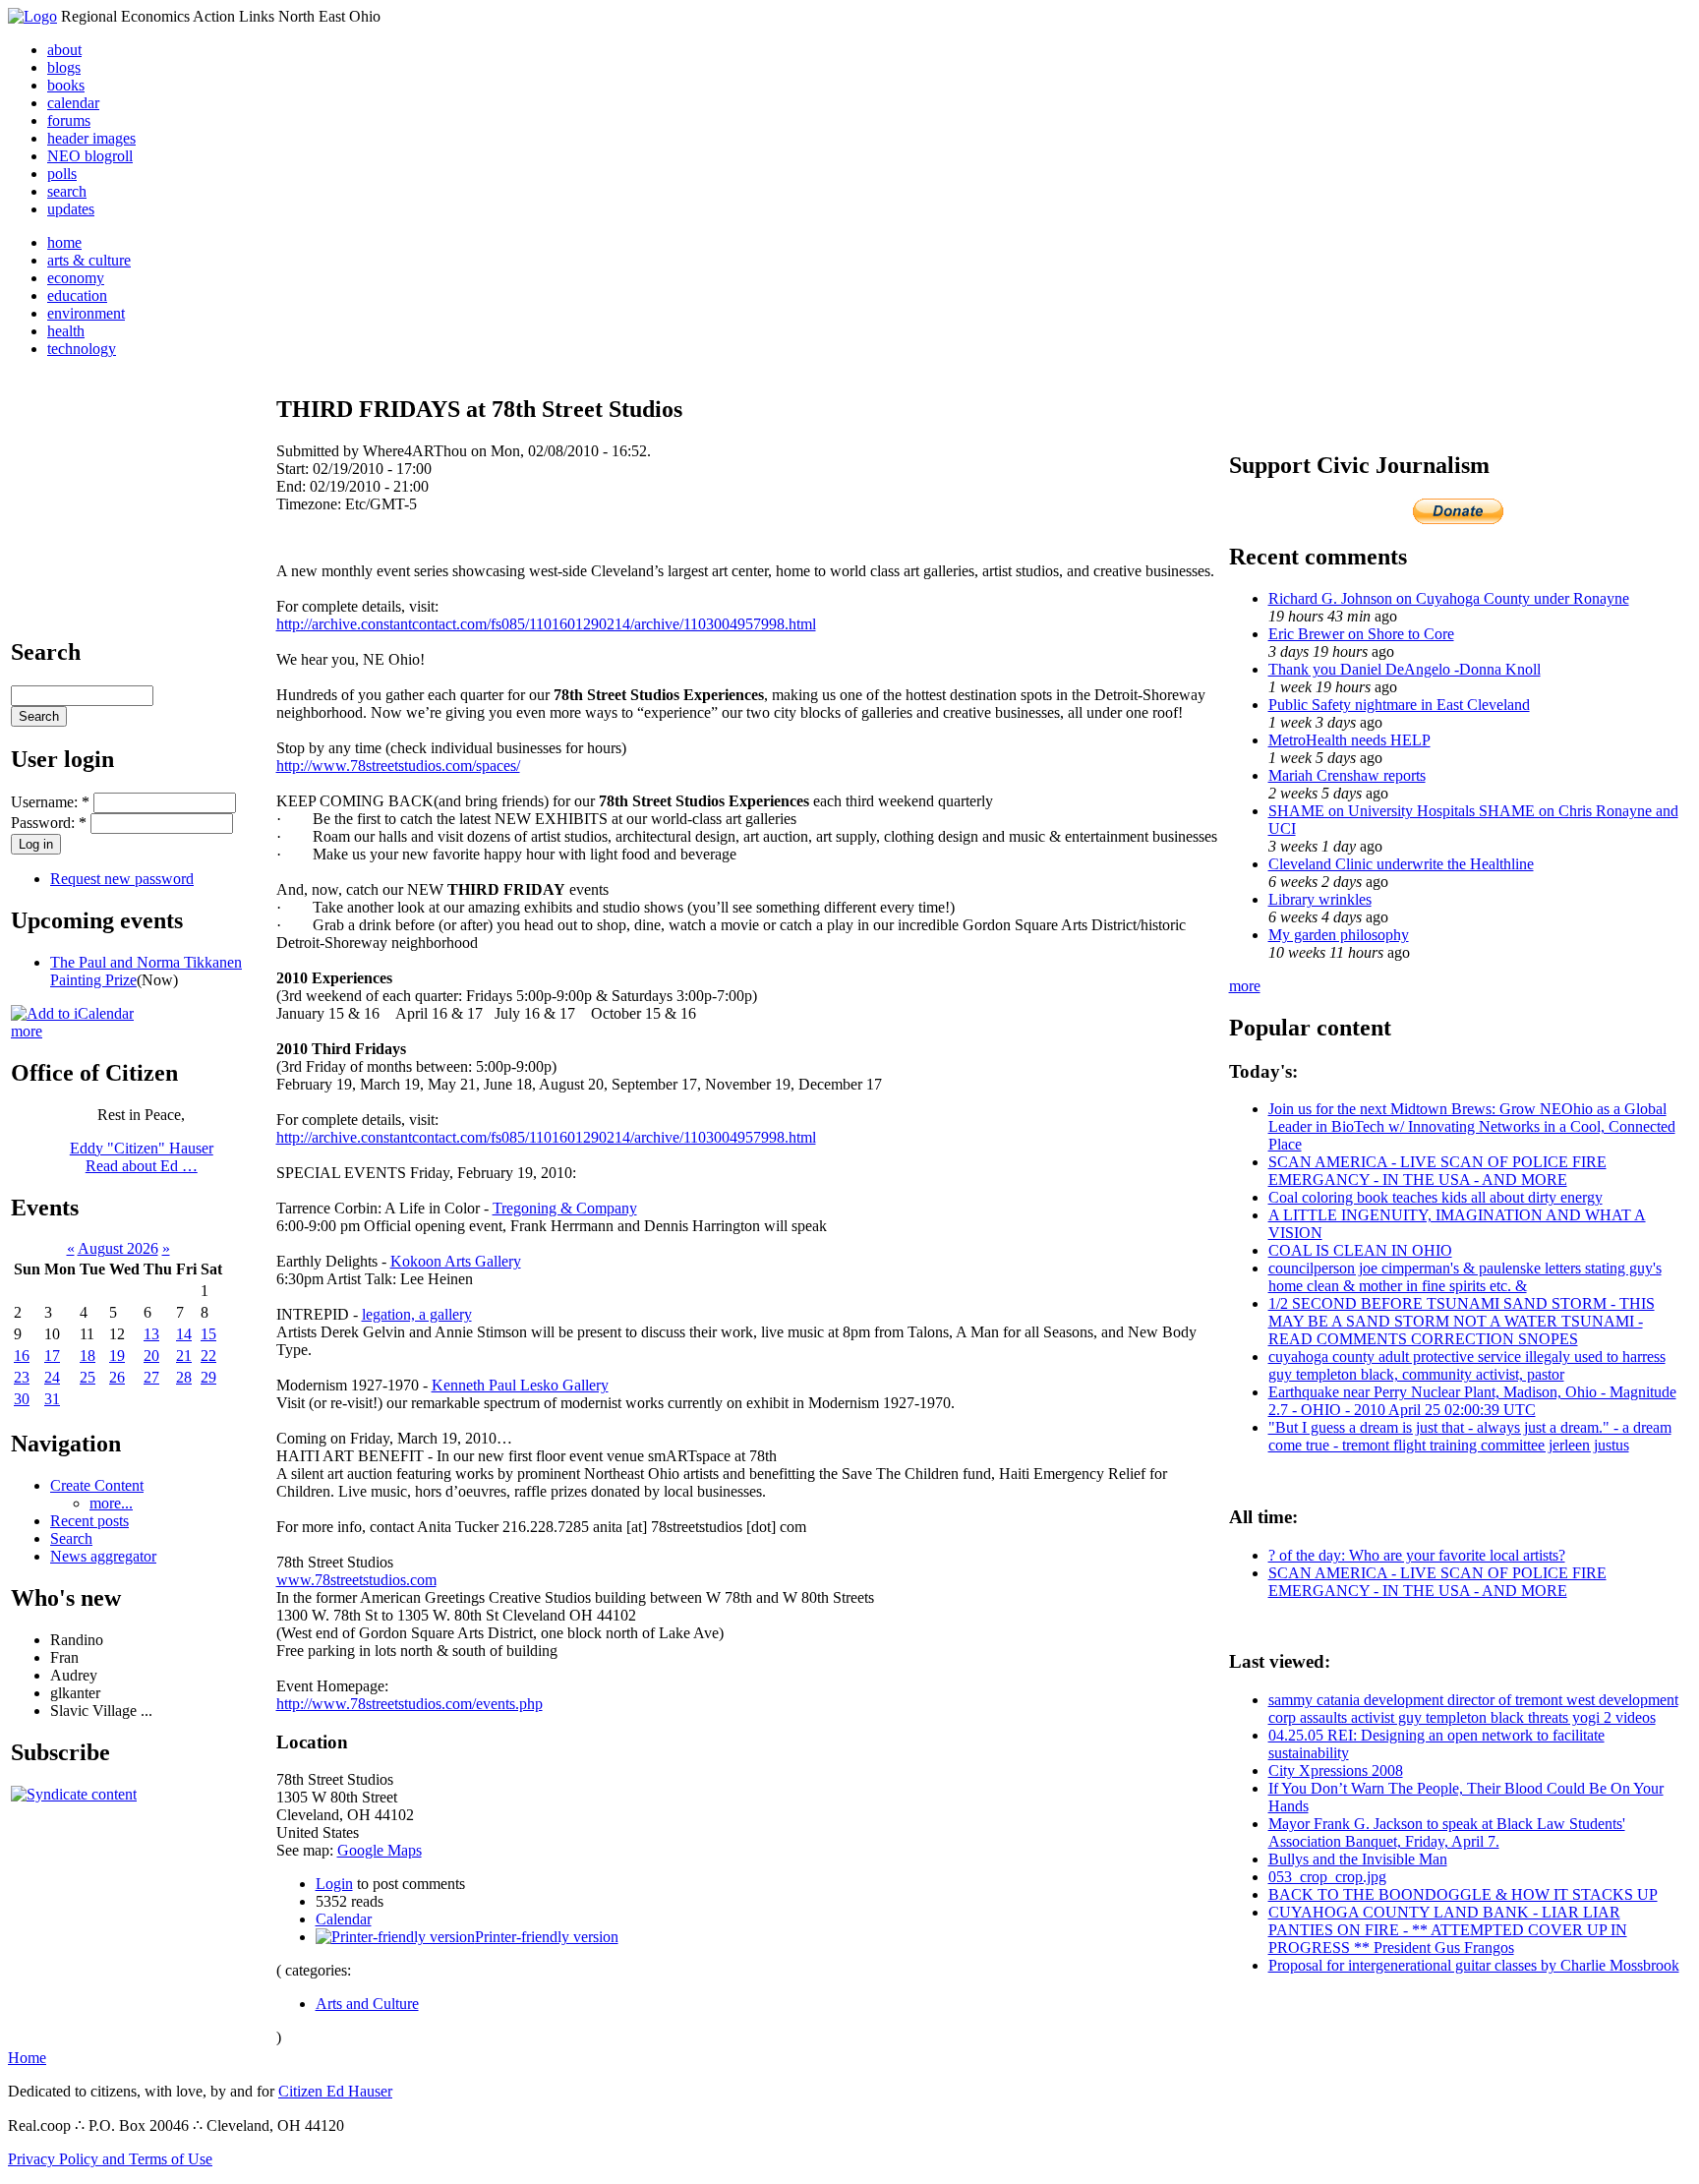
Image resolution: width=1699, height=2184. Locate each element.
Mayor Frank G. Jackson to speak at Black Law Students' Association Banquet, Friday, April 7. (1447, 1832)
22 (208, 1356)
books (66, 85)
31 (52, 1399)
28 (184, 1377)
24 (52, 1377)
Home (27, 2058)
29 (208, 1377)
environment (86, 313)
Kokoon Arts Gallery (456, 1261)
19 (117, 1356)
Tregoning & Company (565, 1208)
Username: (50, 802)
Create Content (97, 1485)
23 (22, 1377)
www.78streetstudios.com (356, 1580)
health (66, 331)
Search (71, 1538)
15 (208, 1334)
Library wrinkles (1320, 899)
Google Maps (380, 1850)
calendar (73, 103)
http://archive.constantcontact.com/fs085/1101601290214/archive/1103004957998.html (546, 624)
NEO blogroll (90, 156)
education (77, 295)
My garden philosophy (1339, 935)
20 (151, 1356)
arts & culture (89, 260)
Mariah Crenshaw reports (1347, 775)
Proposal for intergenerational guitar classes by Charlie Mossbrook (1474, 1965)
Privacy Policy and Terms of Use (110, 2159)
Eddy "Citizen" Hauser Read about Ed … (142, 1157)
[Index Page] (32, 16)
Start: (294, 469)
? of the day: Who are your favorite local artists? (1417, 1555)
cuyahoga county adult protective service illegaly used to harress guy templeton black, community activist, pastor (1467, 1365)
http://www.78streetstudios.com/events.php (410, 1704)
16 (22, 1356)
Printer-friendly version (547, 1937)
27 (151, 1377)
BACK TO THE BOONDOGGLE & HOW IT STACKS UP (1463, 1894)
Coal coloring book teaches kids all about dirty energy (1435, 1197)
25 (88, 1377)
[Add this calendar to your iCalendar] (72, 1013)
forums (69, 120)
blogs (64, 67)
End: (293, 486)
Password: (49, 823)
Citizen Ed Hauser (335, 2091)
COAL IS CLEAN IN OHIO (1360, 1250)
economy (76, 278)
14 (184, 1334)
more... (111, 1503)
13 (151, 1334)
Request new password (122, 879)
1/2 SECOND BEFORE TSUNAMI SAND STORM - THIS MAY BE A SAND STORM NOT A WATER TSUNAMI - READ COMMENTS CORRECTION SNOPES (1462, 1321)
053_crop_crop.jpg (1327, 1877)
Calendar (344, 1919)
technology (82, 349)
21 (184, 1356)
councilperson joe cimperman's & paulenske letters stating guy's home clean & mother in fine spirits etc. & (1465, 1277)
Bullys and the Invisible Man (1358, 1859)
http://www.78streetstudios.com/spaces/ (398, 766)
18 (88, 1356)
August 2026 (118, 1248)
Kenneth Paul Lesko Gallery (520, 1385)
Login (334, 1884)
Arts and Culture (367, 2004)
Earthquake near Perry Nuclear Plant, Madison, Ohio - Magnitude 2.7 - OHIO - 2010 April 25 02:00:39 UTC (1472, 1401)
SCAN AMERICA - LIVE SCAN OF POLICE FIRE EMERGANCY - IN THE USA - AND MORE (1437, 1171)
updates (71, 209)
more (27, 1031)
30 (22, 1399)
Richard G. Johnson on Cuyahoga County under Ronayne (1449, 598)
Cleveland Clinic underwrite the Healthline (1401, 864)
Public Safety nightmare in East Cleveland (1399, 705)
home (64, 242)
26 (117, 1377)
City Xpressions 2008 (1336, 1771)
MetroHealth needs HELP (1349, 740)
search (67, 191)
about (64, 50)
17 (52, 1356)
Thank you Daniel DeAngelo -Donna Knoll (1405, 669)
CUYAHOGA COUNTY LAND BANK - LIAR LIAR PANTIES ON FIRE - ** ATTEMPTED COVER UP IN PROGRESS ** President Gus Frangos (1448, 1930)
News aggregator (103, 1556)
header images (91, 138)
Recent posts (89, 1521)
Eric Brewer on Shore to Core (1361, 634)
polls (62, 174)
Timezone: (311, 504)
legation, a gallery (417, 1314)
